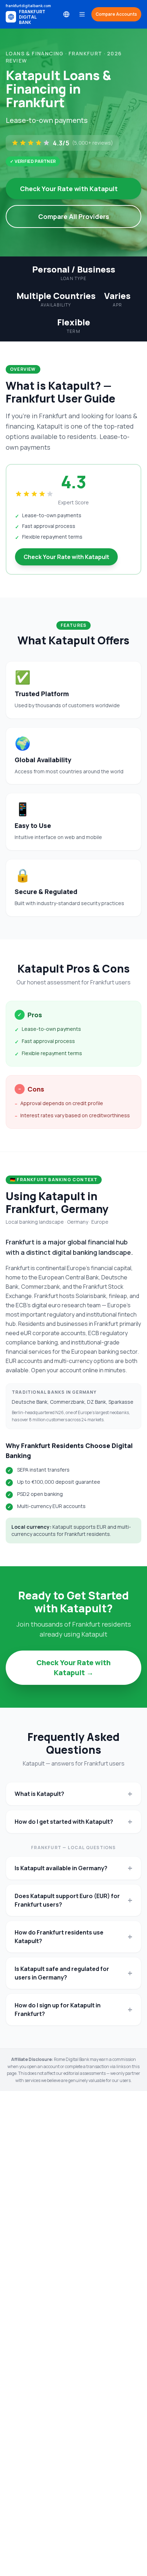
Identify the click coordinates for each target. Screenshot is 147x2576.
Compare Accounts (116, 14)
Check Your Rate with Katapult (69, 189)
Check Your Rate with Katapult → (73, 1668)
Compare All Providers (74, 216)
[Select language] (66, 14)
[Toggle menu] (82, 14)
